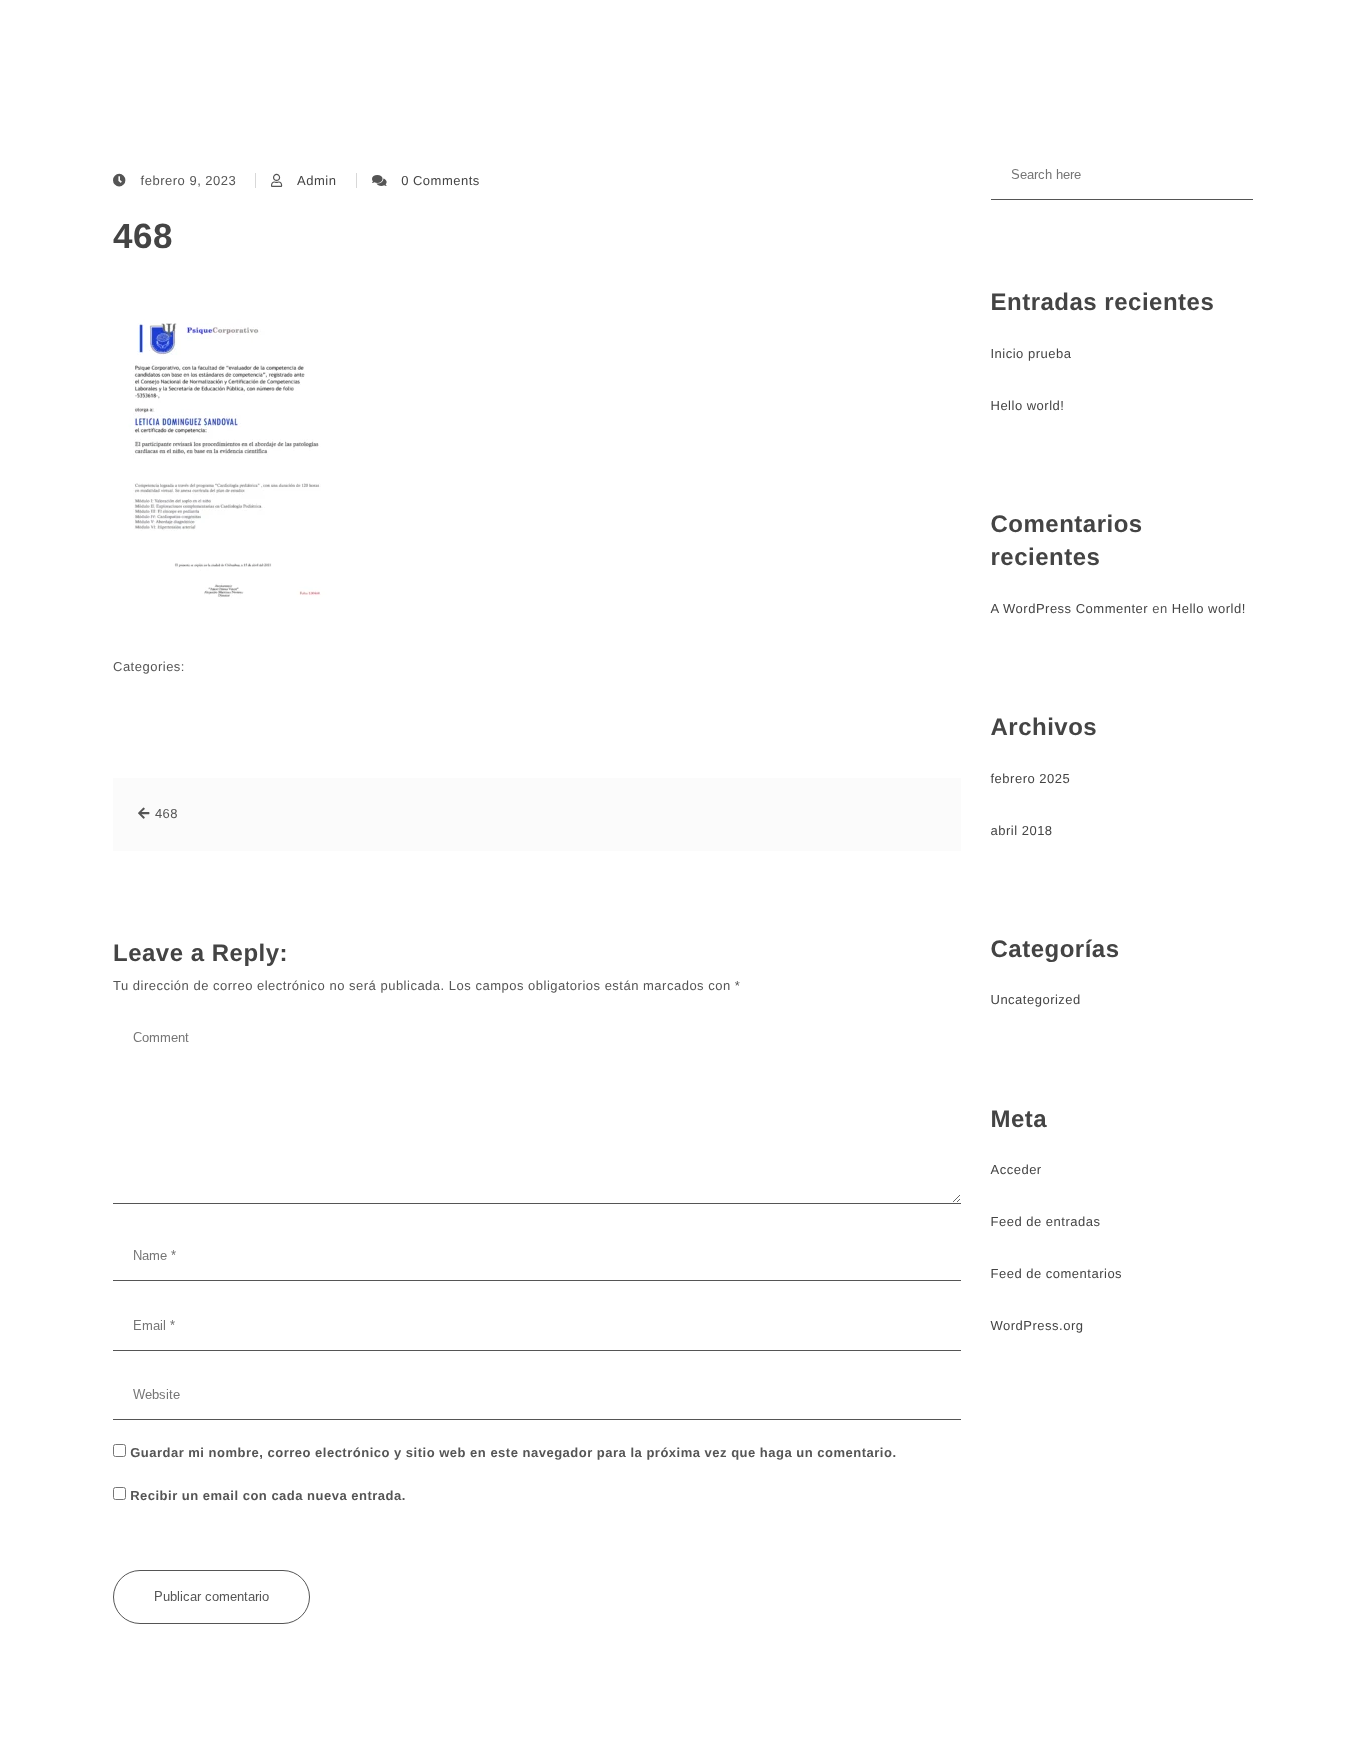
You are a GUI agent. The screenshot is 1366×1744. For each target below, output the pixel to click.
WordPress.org (1037, 1325)
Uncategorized (1036, 999)
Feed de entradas (1046, 1221)
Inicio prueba (1031, 353)
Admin (316, 180)
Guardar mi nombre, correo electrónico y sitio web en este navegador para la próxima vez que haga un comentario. (513, 1452)
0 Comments (440, 180)
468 (143, 236)
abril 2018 (1022, 830)
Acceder (1016, 1169)
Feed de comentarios (1057, 1273)
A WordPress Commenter (1070, 608)
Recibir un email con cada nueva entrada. (268, 1495)
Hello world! (1028, 405)
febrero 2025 (1031, 778)
